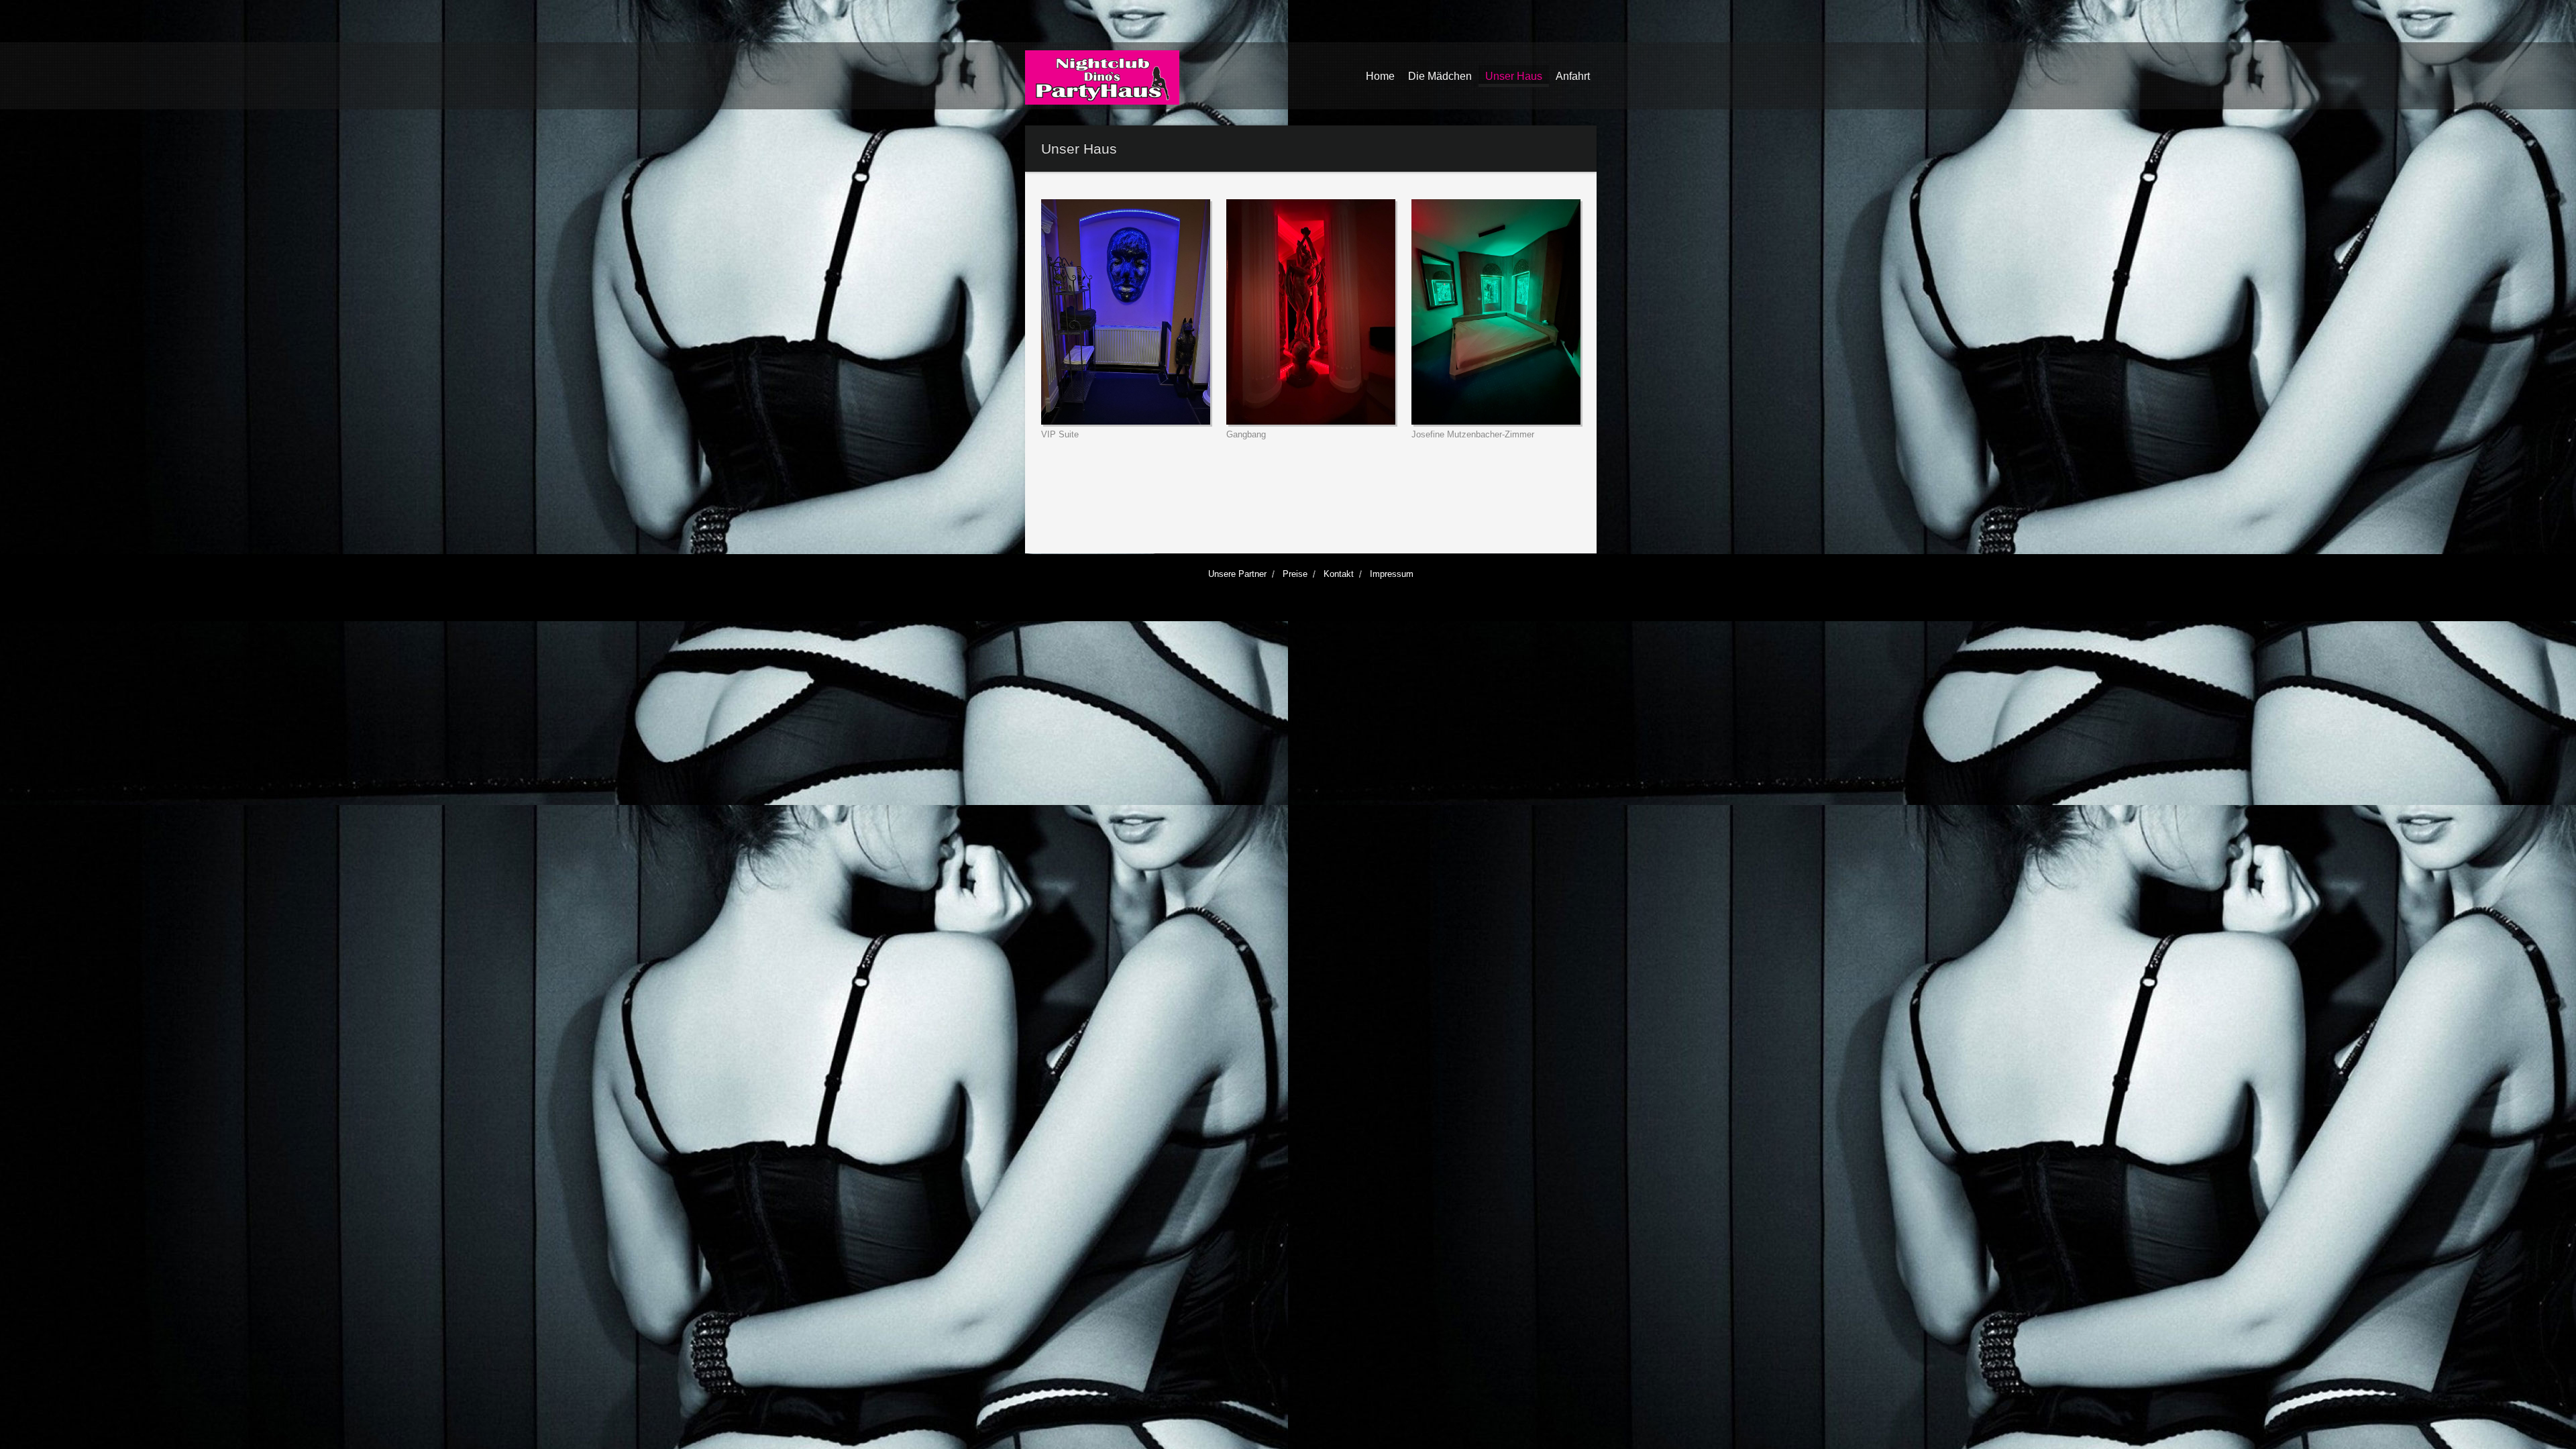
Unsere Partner (1237, 574)
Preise (1295, 574)
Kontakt (1339, 574)
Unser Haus (1514, 76)
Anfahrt (1573, 76)
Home (1380, 76)
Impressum (1392, 574)
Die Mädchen (1440, 76)
